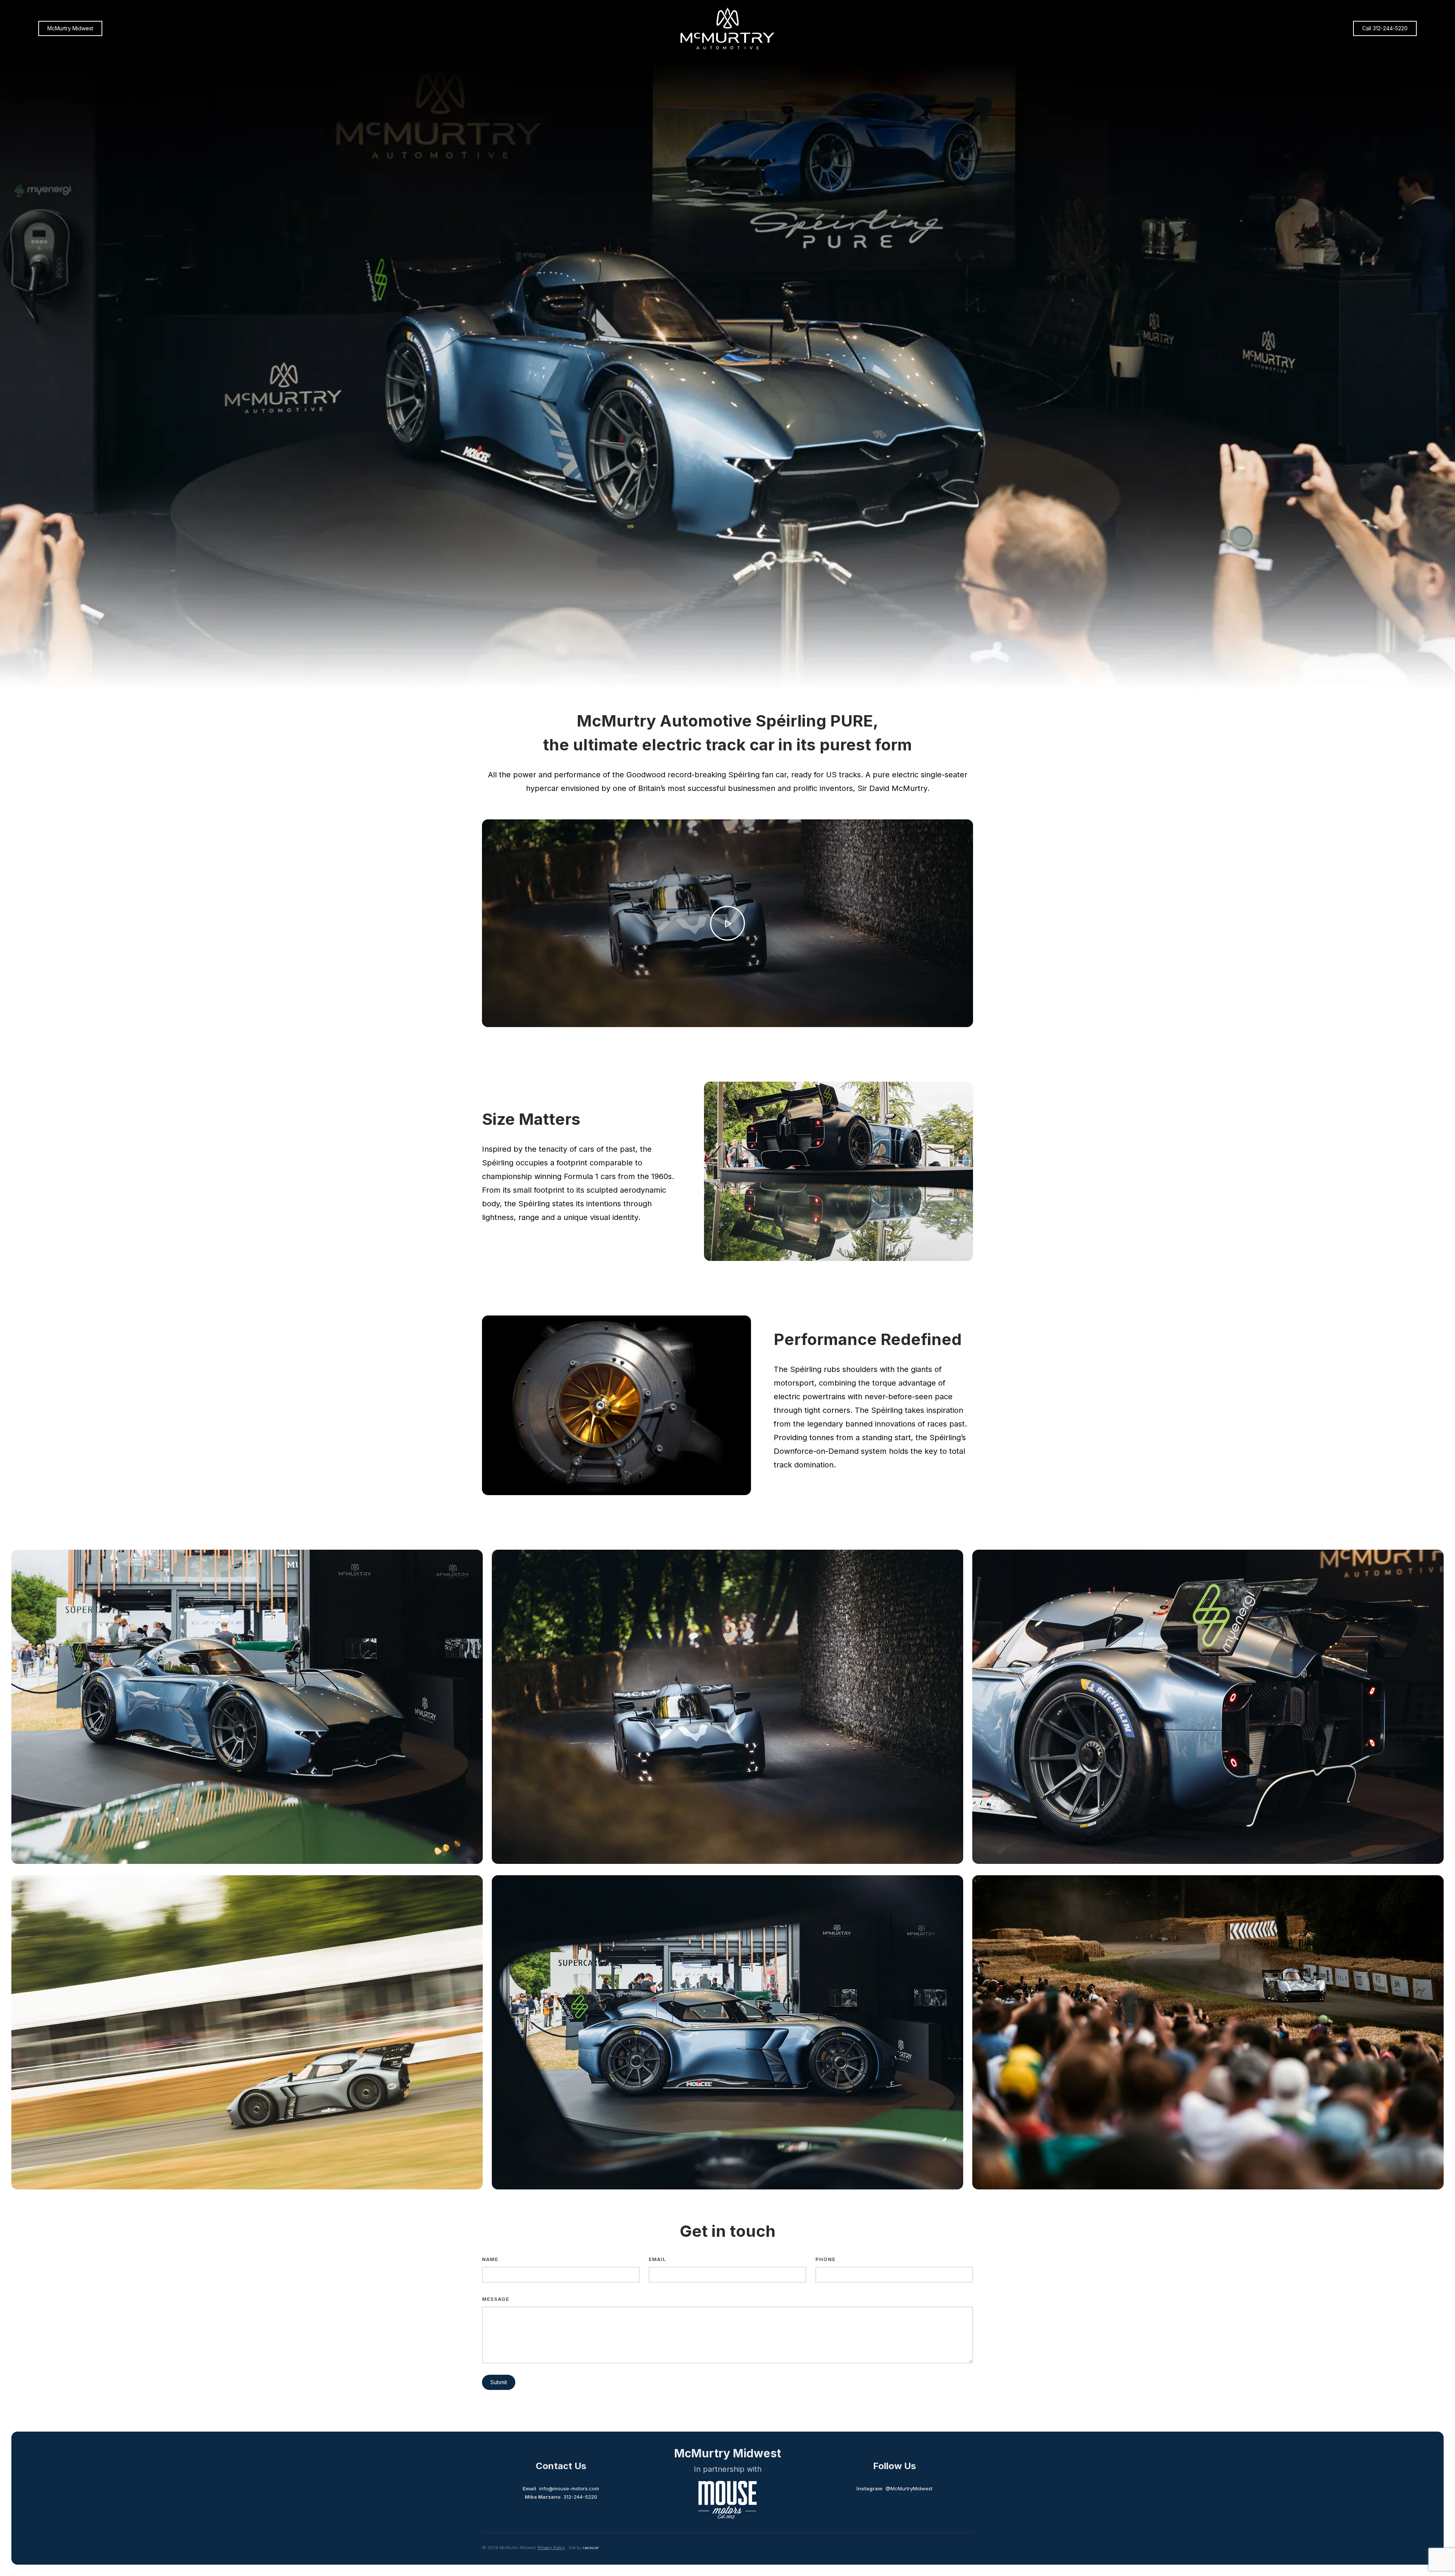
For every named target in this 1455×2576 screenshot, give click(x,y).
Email (657, 2259)
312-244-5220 (580, 2497)
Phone (825, 2259)
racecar (591, 2548)
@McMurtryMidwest (909, 2488)
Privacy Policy (551, 2548)
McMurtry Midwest (70, 28)
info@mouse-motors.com (569, 2488)
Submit (499, 2382)
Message (496, 2299)
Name (490, 2259)
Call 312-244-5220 (1385, 28)
